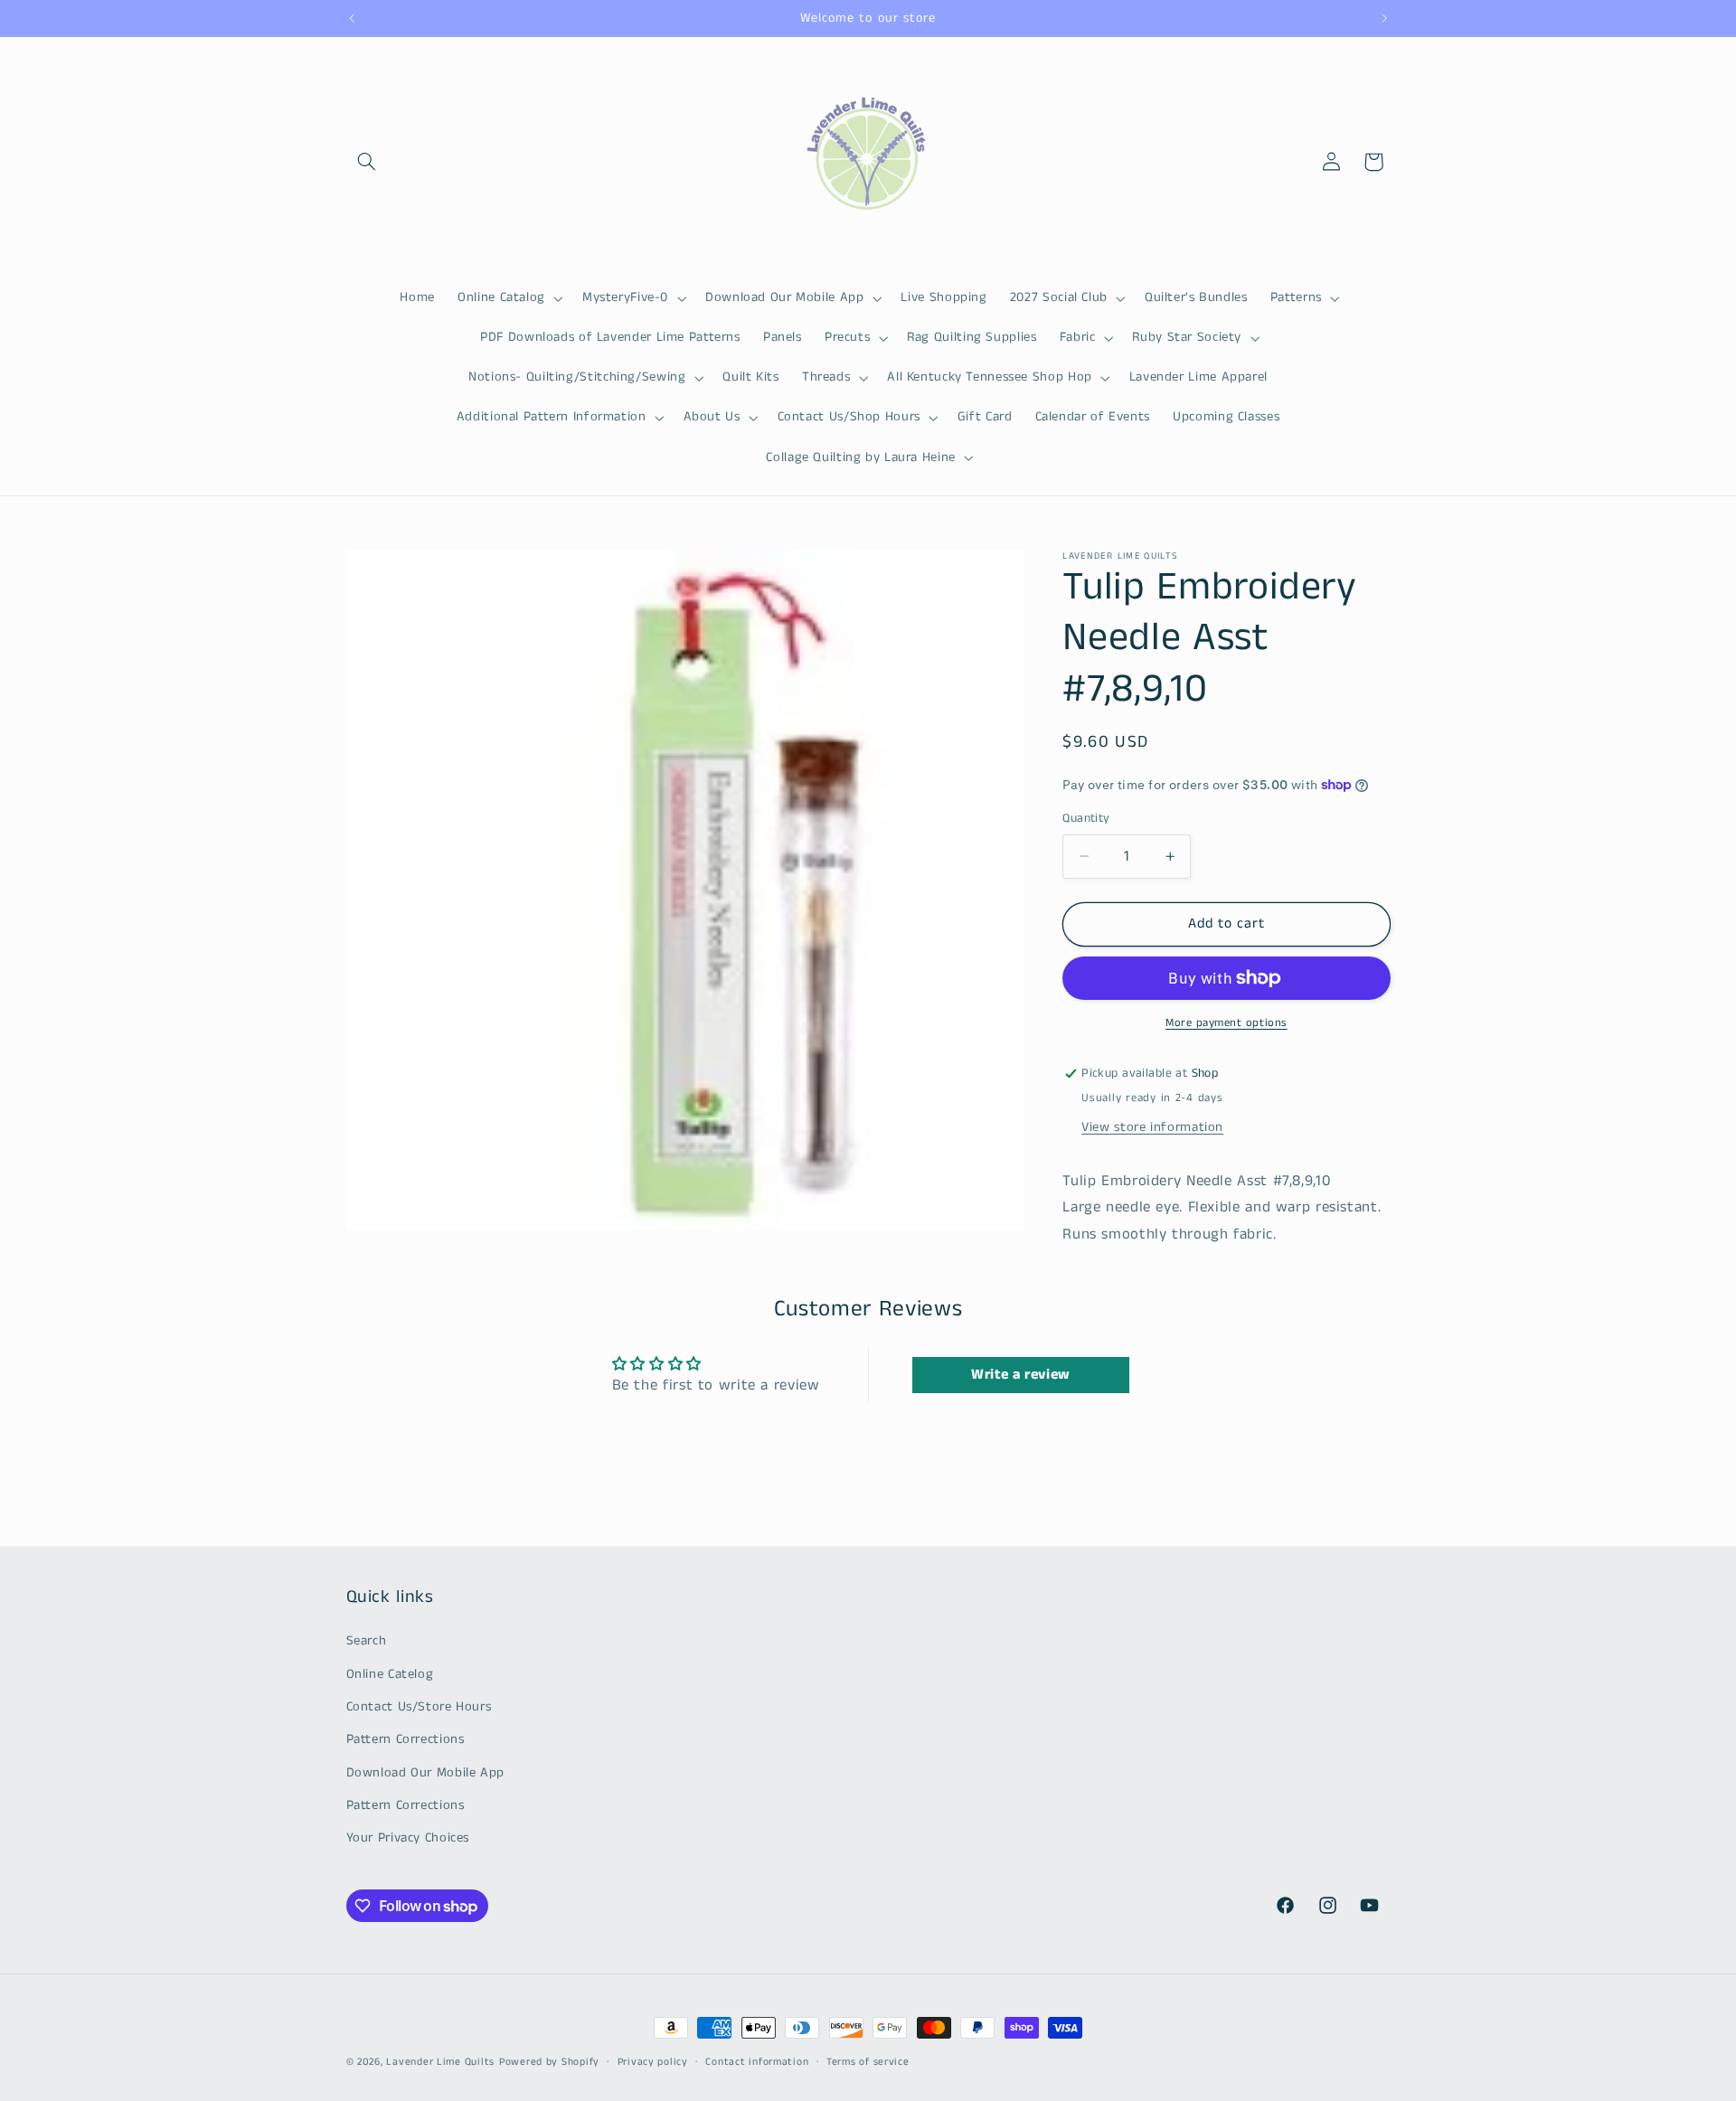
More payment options (1227, 1023)
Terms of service (868, 2062)
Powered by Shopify (549, 2062)
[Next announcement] (1384, 18)
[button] (367, 162)
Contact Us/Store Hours (419, 1707)
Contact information (757, 2062)
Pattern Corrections (406, 1740)
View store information (1152, 1127)
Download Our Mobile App (426, 1773)
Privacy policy (653, 2062)
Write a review (1021, 1374)
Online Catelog (390, 1674)
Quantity (1086, 819)
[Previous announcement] (352, 18)
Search (367, 1641)
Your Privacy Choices (408, 1839)
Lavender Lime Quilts (440, 2062)
